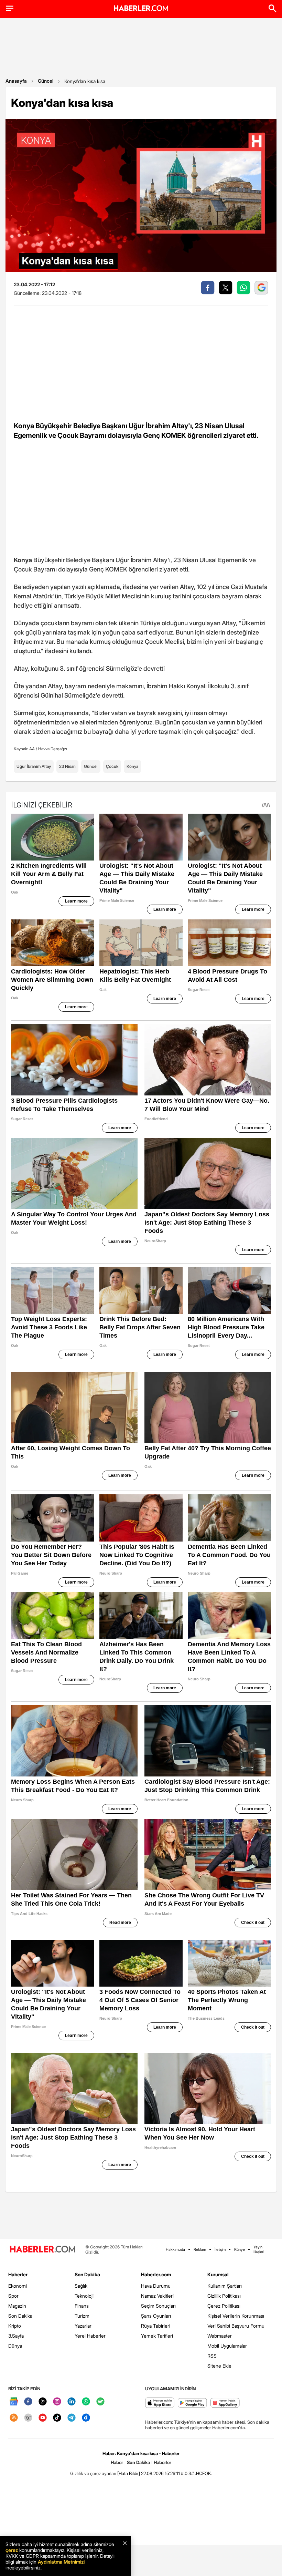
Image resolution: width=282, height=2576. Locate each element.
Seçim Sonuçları (158, 2306)
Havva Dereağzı (53, 749)
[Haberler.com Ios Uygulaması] (160, 2403)
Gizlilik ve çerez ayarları (93, 2473)
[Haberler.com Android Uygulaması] (192, 2403)
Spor (13, 2296)
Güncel (46, 81)
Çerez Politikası (224, 2306)
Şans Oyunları (156, 2316)
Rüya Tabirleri (156, 2326)
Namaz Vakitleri (157, 2296)
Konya (132, 766)
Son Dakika (20, 2316)
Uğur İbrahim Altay (34, 766)
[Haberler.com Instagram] (57, 2402)
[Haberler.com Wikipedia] (28, 2418)
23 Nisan (67, 766)
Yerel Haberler (90, 2336)
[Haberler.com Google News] (14, 2402)
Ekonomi (18, 2286)
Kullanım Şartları (225, 2286)
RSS (212, 2356)
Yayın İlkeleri (259, 2249)
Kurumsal (218, 2274)
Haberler (18, 2274)
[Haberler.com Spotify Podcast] (100, 2402)
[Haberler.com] (43, 2250)
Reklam (200, 2249)
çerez (12, 2550)
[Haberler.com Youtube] (43, 2418)
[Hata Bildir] (129, 2473)
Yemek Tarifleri (157, 2336)
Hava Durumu (156, 2286)
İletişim (220, 2249)
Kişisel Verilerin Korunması (236, 2316)
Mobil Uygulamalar (227, 2346)
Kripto (15, 2326)
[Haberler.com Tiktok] (57, 2418)
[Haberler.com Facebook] (28, 2402)
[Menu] (10, 8)
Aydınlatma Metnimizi (61, 2562)
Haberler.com (156, 2274)
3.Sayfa (16, 2336)
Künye (240, 2249)
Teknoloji (84, 2296)
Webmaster (220, 2336)
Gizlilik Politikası (224, 2296)
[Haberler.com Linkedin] (72, 2402)
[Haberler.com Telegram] (72, 2418)
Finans (82, 2306)
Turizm (82, 2316)
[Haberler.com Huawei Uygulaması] (225, 2403)
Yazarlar (83, 2326)
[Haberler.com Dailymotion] (86, 2418)
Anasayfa (16, 81)
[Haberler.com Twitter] (43, 2402)
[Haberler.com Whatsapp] (86, 2402)
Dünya (15, 2346)
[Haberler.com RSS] (14, 2418)
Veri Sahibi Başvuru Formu (236, 2326)
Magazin (17, 2306)
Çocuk (112, 766)
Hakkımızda (175, 2249)
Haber (117, 2462)
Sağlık (81, 2286)
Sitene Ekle (219, 2366)
